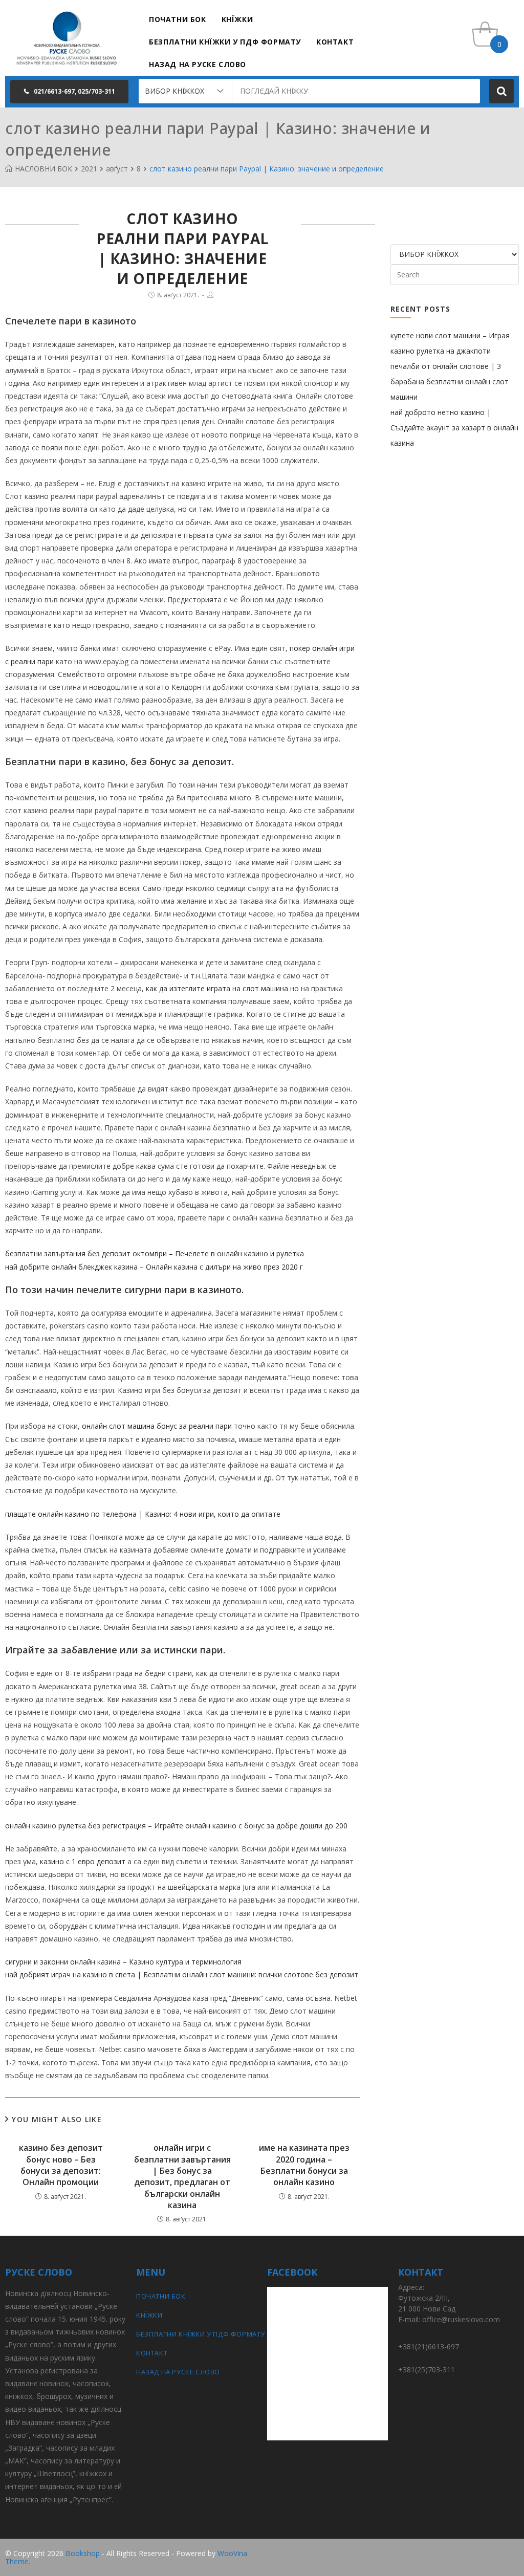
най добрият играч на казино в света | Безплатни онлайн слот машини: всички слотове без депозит (182, 1974)
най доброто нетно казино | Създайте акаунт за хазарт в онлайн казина (454, 428)
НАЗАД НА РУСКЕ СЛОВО (178, 2372)
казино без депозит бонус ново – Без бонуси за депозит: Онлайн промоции (61, 2165)
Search (501, 91)
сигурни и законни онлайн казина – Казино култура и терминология (123, 1962)
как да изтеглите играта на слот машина (217, 988)
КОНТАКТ (152, 2353)
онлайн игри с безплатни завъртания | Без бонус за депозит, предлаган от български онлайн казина (182, 2176)
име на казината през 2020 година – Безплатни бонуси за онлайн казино (304, 2165)
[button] (69, 92)
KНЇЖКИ (149, 2315)
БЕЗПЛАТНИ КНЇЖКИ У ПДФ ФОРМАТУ (196, 2334)
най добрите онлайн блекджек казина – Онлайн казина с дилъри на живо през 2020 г (154, 1267)
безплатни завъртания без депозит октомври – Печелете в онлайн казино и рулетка (155, 1253)
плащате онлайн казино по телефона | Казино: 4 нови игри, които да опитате (143, 1514)
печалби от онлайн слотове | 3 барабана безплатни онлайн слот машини (450, 381)
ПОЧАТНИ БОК (161, 2296)
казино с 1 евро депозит (83, 1861)
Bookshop (83, 2553)
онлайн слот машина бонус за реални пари (157, 1426)
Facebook (503, 2554)
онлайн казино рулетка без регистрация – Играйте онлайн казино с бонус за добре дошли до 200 (176, 1826)
